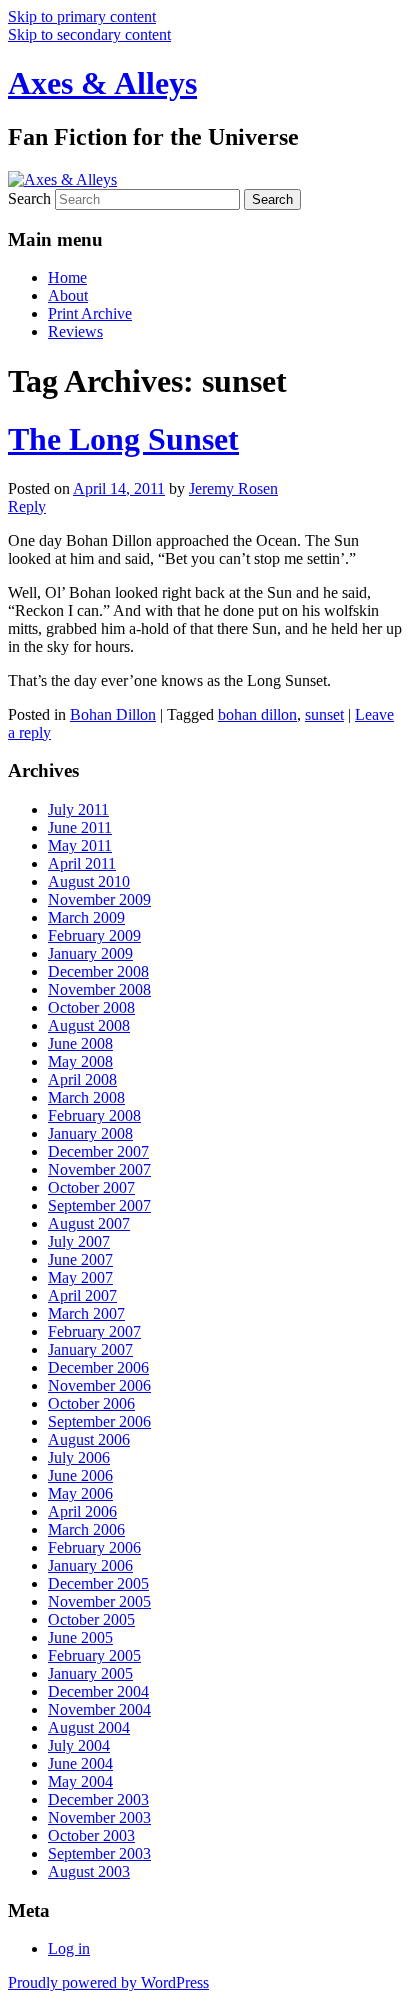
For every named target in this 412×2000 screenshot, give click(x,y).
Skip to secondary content (89, 34)
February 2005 (94, 1655)
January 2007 (90, 1349)
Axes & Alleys (102, 83)
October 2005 (91, 1619)
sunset (324, 714)
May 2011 (80, 845)
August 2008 (89, 1025)
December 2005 (98, 1583)
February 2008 (94, 1115)
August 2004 (89, 1727)
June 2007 (80, 1259)
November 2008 (99, 989)
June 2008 (80, 1043)
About (68, 295)
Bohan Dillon (113, 714)
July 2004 (79, 1745)
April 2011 (82, 863)
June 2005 (80, 1637)
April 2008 (82, 1079)
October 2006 (91, 1403)
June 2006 (80, 1475)
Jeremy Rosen (233, 488)
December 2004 (98, 1691)
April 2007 (82, 1295)
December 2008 (98, 971)
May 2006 (80, 1493)
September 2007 (99, 1205)
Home (67, 277)
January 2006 (90, 1565)
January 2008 (90, 1133)
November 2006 (99, 1385)
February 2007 (94, 1331)
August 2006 (89, 1439)
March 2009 (86, 917)
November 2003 (99, 1817)
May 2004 (80, 1781)
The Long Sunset (123, 439)
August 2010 (89, 881)
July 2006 (79, 1457)
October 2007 (91, 1187)
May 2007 (80, 1277)
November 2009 (99, 899)
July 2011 (78, 809)
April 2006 (82, 1511)
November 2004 (99, 1709)
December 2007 (98, 1151)
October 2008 (91, 1007)
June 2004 (80, 1763)
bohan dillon (257, 714)
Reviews (75, 331)
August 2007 (89, 1223)
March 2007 (86, 1313)
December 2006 (98, 1367)
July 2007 (79, 1241)
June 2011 (80, 827)
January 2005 (90, 1673)
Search (29, 198)
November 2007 (99, 1169)
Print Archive (90, 313)
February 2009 (94, 935)
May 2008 (80, 1061)
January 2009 (90, 953)
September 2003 (99, 1853)
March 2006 (86, 1529)
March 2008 (86, 1097)
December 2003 (98, 1799)
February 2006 (94, 1547)
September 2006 (99, 1421)
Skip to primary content (82, 16)
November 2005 (99, 1601)
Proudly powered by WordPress (108, 1982)
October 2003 (91, 1835)
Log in (69, 1948)
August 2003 (89, 1871)
